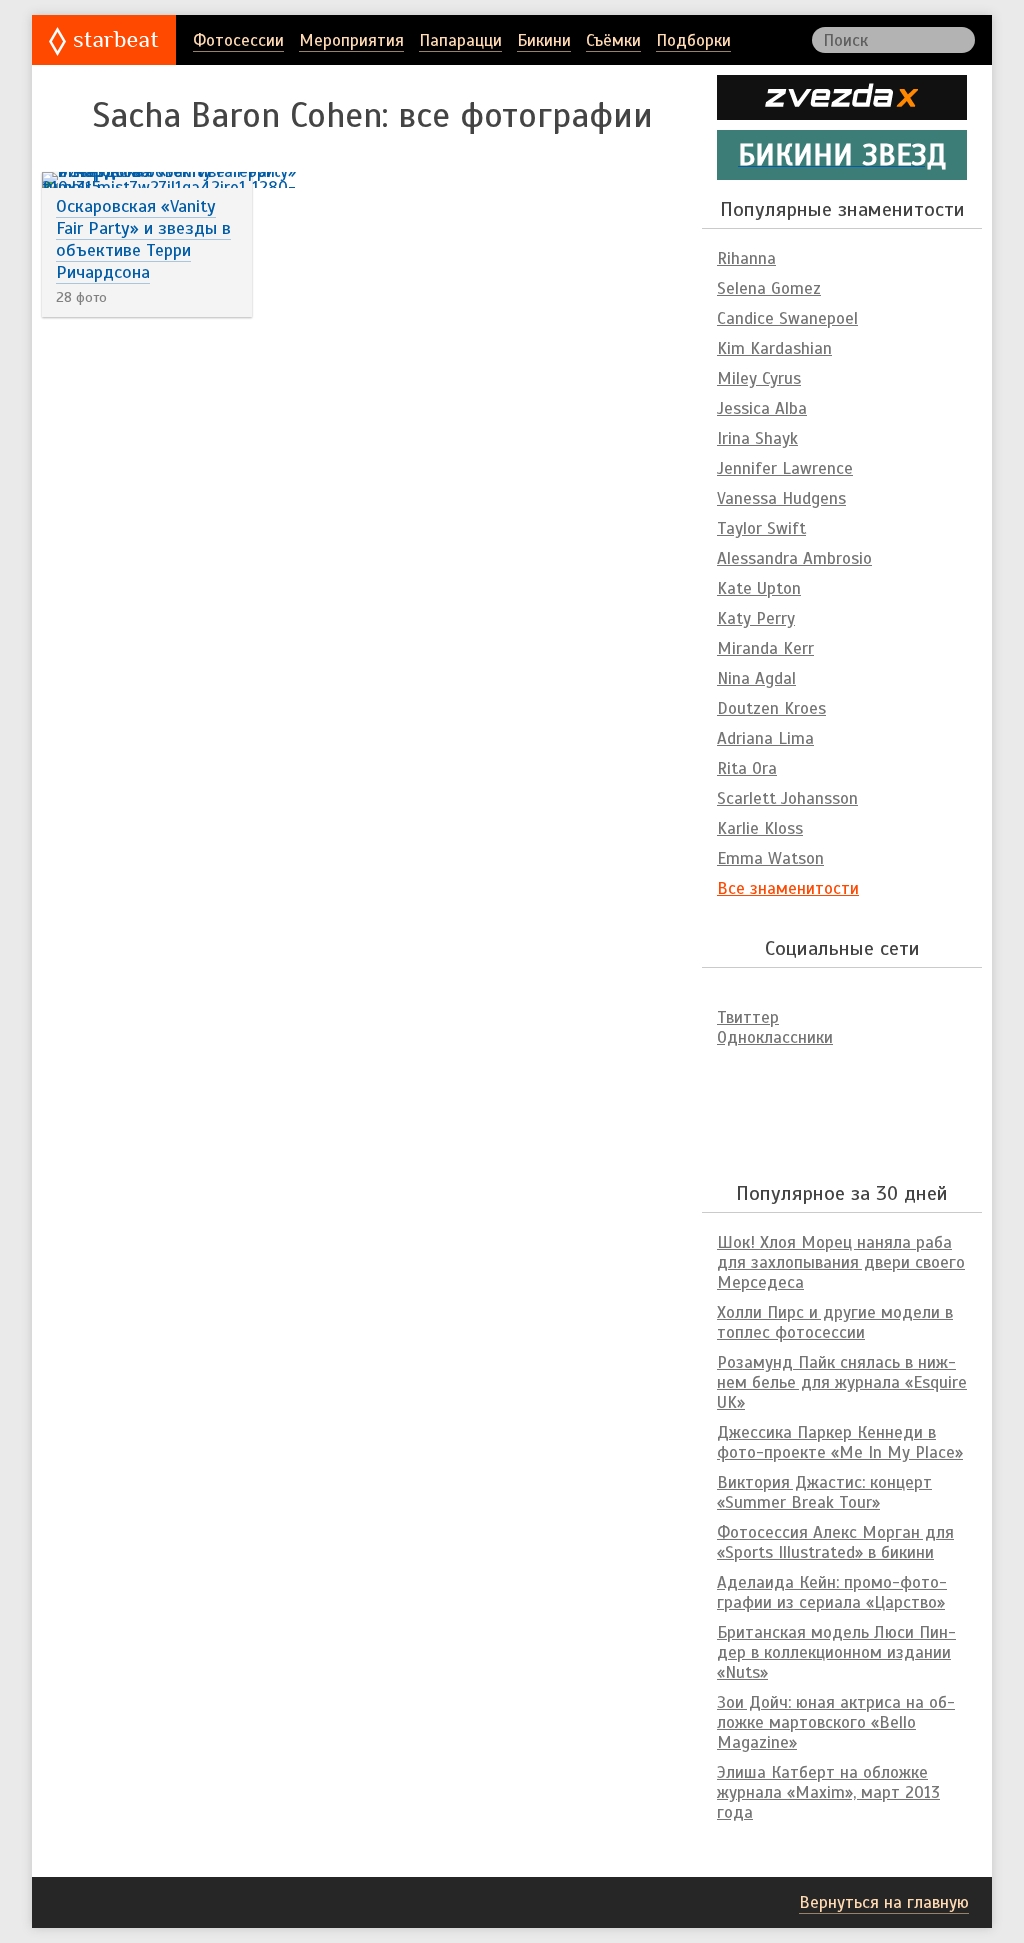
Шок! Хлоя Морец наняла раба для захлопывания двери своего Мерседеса (841, 1262)
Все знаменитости (788, 888)
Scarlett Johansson (787, 798)
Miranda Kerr (765, 648)
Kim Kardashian (774, 348)
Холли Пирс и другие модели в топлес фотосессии (835, 1322)
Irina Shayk (757, 438)
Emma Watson (770, 858)
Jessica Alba (762, 408)
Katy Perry (756, 618)
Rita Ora (747, 768)
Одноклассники (775, 1037)
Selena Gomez (769, 288)
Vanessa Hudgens (781, 498)
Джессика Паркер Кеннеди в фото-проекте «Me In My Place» (840, 1442)
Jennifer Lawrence (785, 468)
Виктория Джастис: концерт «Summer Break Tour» (824, 1492)
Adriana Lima (765, 738)
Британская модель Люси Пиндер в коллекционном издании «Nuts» (836, 1652)
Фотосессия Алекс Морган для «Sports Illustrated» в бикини (835, 1542)
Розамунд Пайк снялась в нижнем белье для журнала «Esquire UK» (842, 1382)
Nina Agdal (756, 678)
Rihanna (746, 258)
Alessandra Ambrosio (794, 558)
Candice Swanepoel (787, 318)
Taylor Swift (761, 528)
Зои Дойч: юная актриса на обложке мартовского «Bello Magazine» (836, 1722)
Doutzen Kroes (771, 708)
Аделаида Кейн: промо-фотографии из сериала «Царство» (832, 1592)
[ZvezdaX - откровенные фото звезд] (842, 111)
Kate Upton (759, 588)
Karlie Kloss (760, 828)
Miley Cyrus (759, 378)
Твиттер (748, 1017)
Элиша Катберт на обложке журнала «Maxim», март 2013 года (828, 1792)
